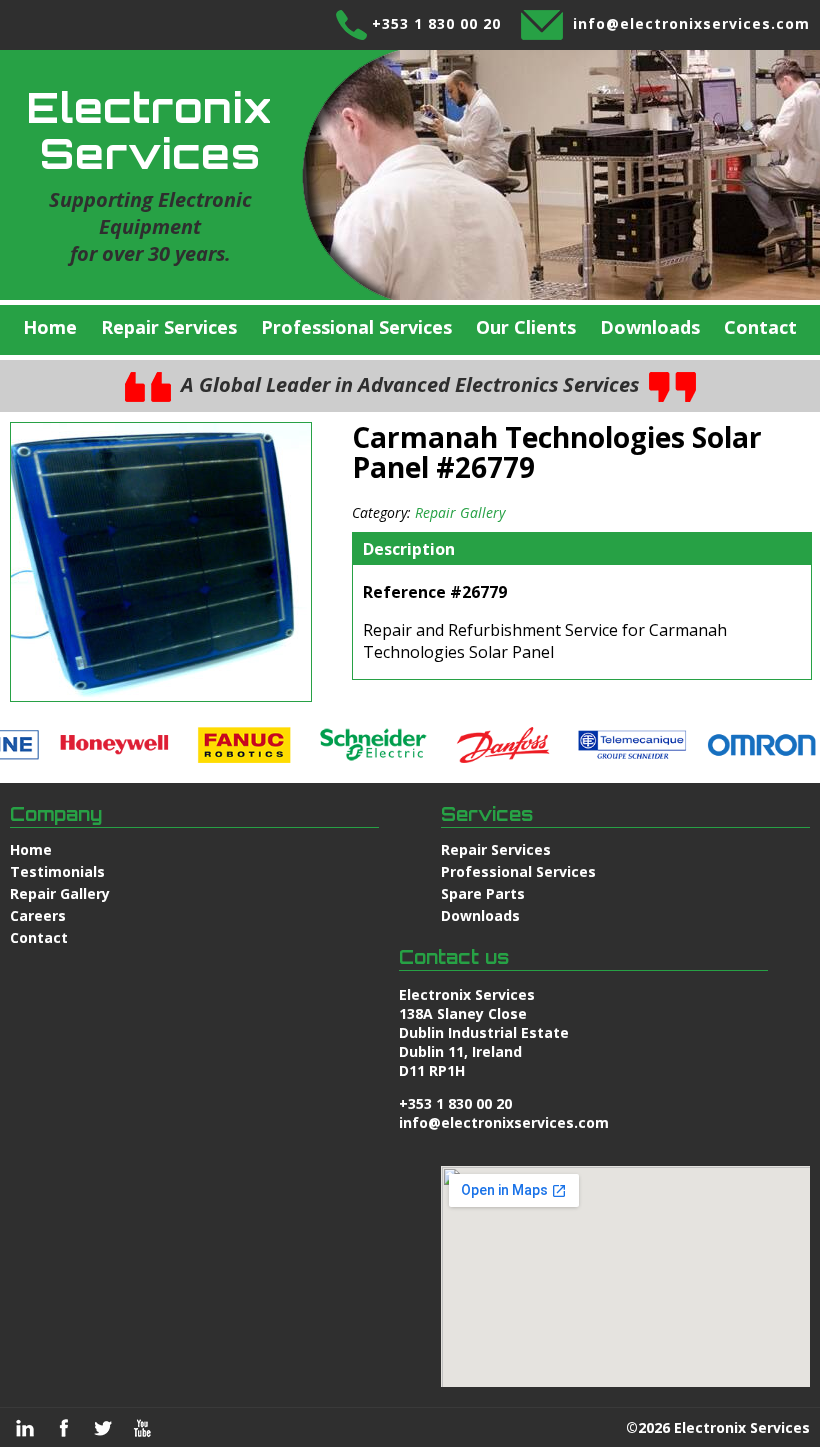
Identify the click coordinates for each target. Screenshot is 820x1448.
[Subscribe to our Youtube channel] (142, 1428)
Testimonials (57, 871)
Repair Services (169, 327)
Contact (760, 327)
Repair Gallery (460, 512)
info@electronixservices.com (691, 23)
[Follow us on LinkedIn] (25, 1428)
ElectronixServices (150, 130)
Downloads (650, 327)
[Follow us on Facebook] (64, 1428)
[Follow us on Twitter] (103, 1428)
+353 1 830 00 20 (436, 23)
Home (50, 327)
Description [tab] (409, 549)
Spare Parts (483, 893)
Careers (38, 915)
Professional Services (356, 327)
